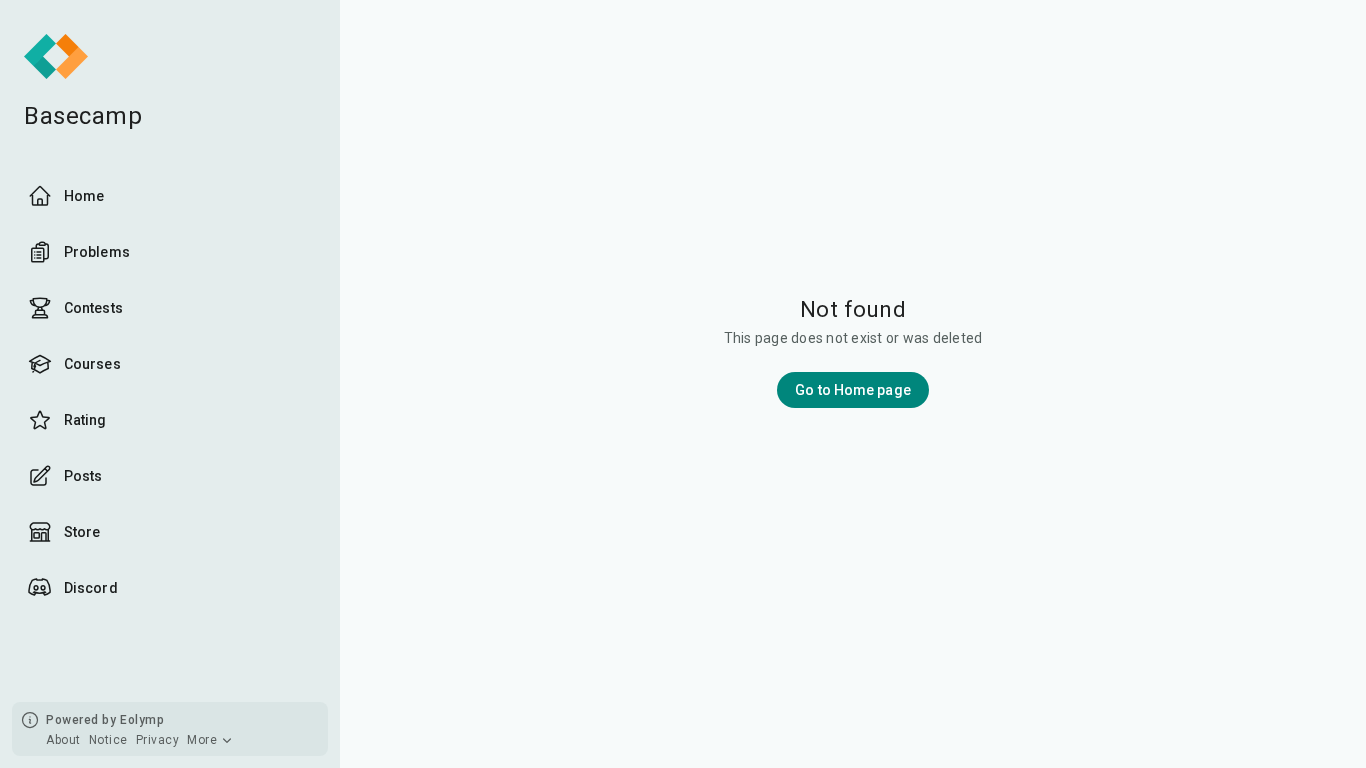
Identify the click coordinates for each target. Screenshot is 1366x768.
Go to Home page (853, 390)
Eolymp (142, 720)
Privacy (158, 740)
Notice (108, 740)
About (63, 740)
